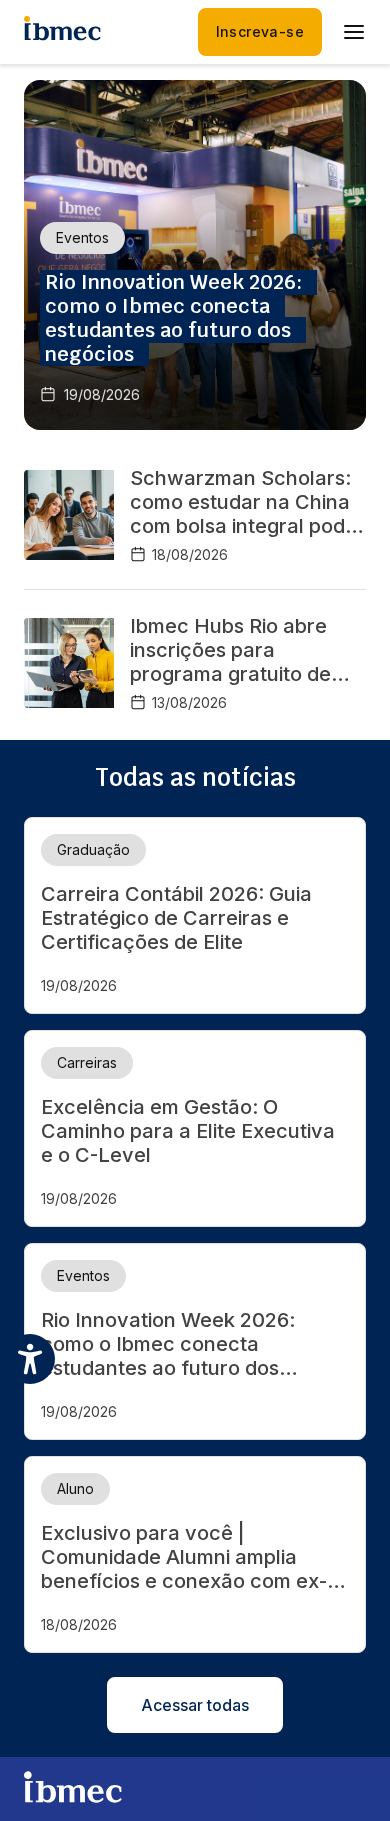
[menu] (354, 32)
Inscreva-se (260, 31)
